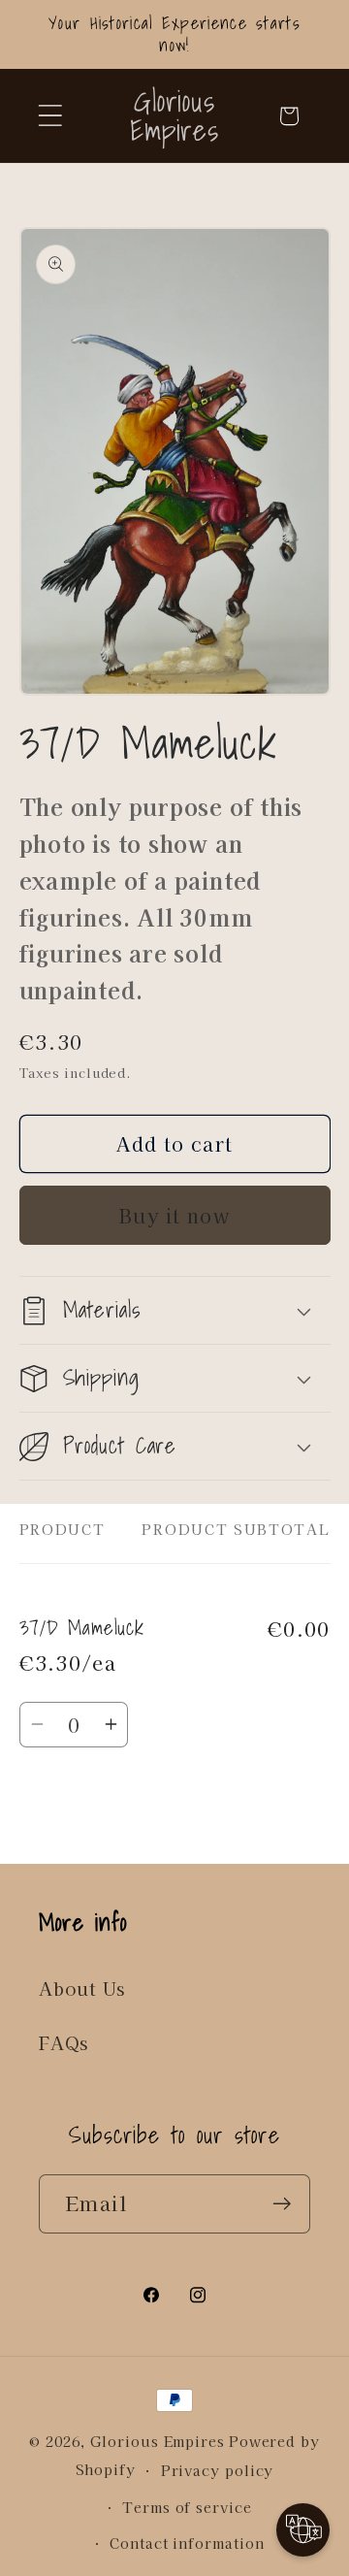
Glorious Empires (158, 2441)
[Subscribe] (282, 2204)
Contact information (187, 2543)
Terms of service (187, 2507)
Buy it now (174, 1215)
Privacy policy (218, 2470)
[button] (50, 116)
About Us (82, 1988)
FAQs (63, 2042)
